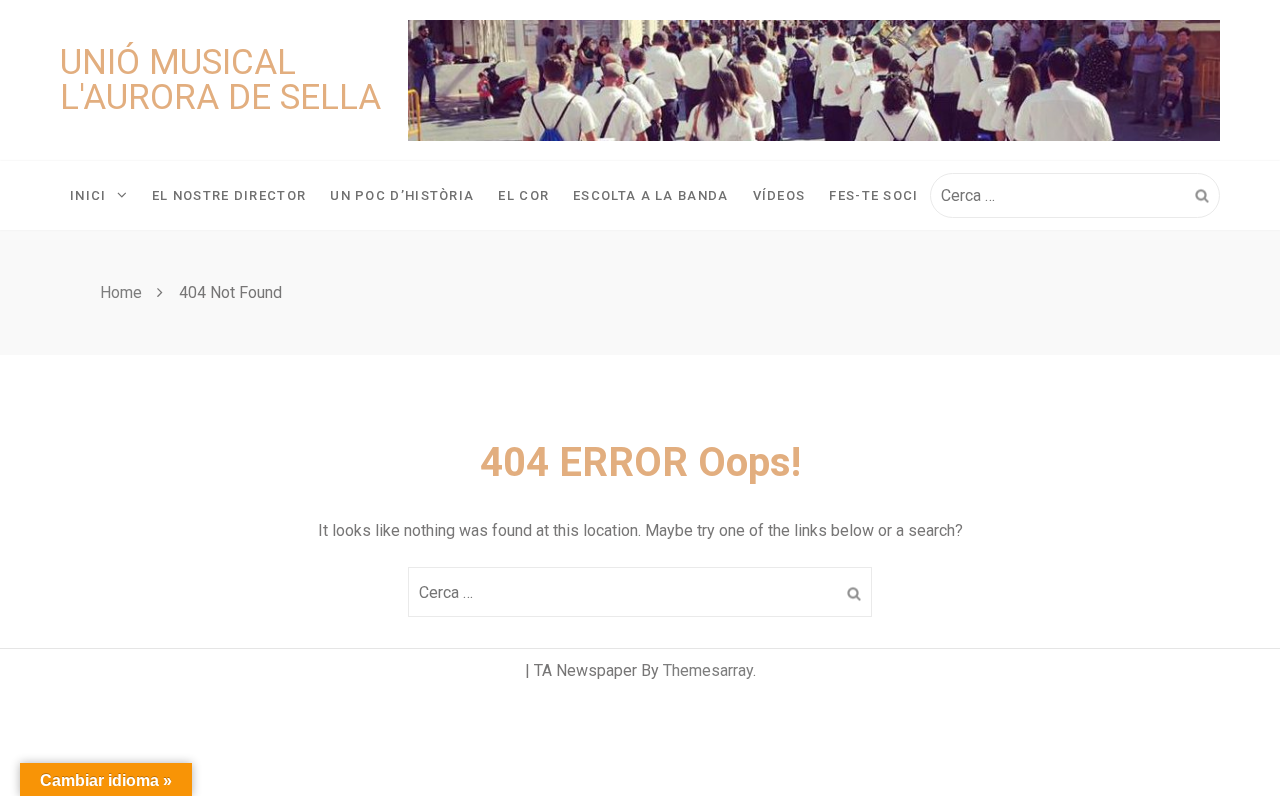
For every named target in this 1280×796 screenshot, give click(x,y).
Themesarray (708, 670)
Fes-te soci (873, 195)
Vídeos (779, 195)
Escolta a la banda (650, 195)
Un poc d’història (402, 195)
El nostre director (229, 195)
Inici (88, 195)
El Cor (523, 195)
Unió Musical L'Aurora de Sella (220, 80)
